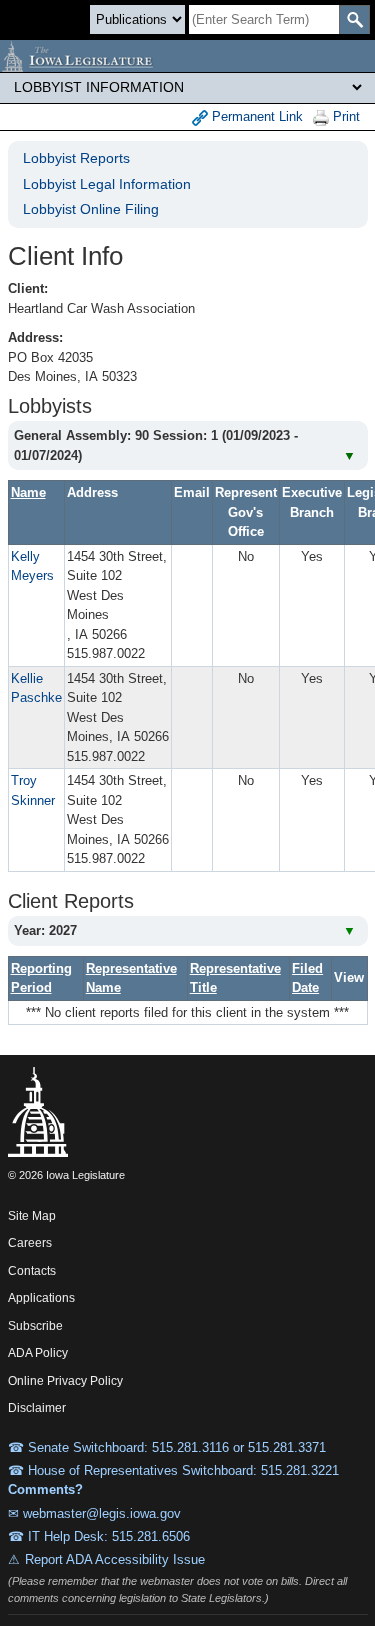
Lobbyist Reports (76, 158)
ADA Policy (38, 1353)
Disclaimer (37, 1408)
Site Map (32, 1216)
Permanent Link (255, 116)
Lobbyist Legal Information (107, 184)
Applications (41, 1298)
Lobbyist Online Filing (91, 209)
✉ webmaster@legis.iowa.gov (94, 1513)
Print (344, 116)
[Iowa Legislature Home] (187, 56)
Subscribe (35, 1326)
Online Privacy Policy (65, 1381)
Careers (30, 1243)
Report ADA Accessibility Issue (115, 1559)
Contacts (32, 1271)
